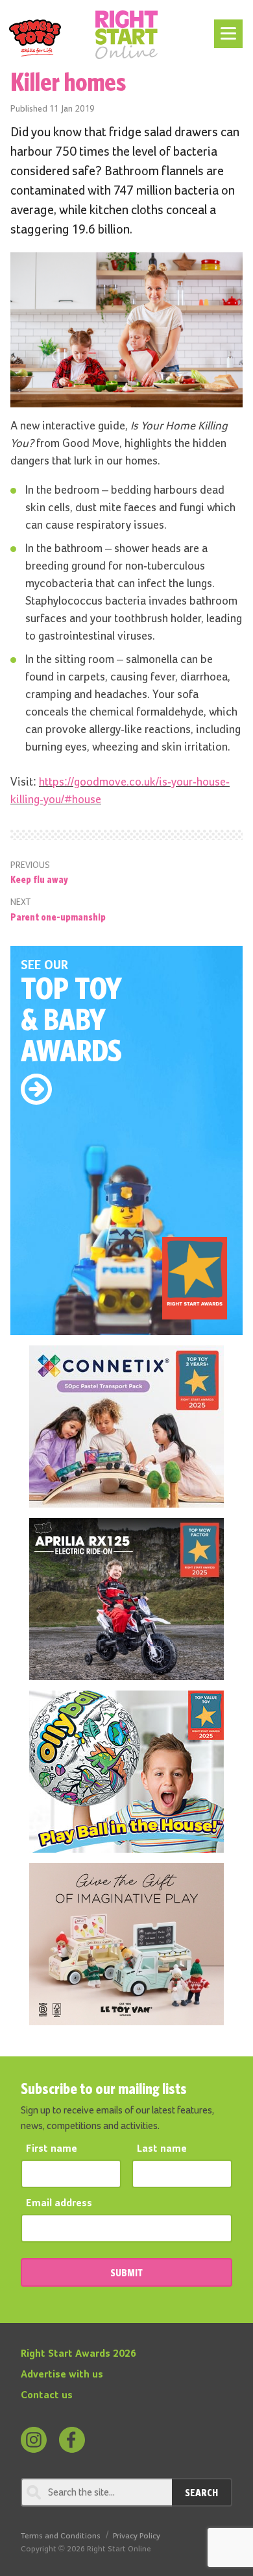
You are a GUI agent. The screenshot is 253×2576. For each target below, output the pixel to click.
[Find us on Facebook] (72, 2440)
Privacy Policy (137, 2536)
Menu (226, 27)
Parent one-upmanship (58, 917)
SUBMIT (126, 2272)
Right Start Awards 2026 (78, 2354)
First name (52, 2149)
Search (201, 2492)
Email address (59, 2204)
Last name (162, 2149)
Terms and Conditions (61, 2536)
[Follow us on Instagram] (34, 2440)
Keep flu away (39, 879)
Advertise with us (62, 2375)
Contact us (47, 2396)
